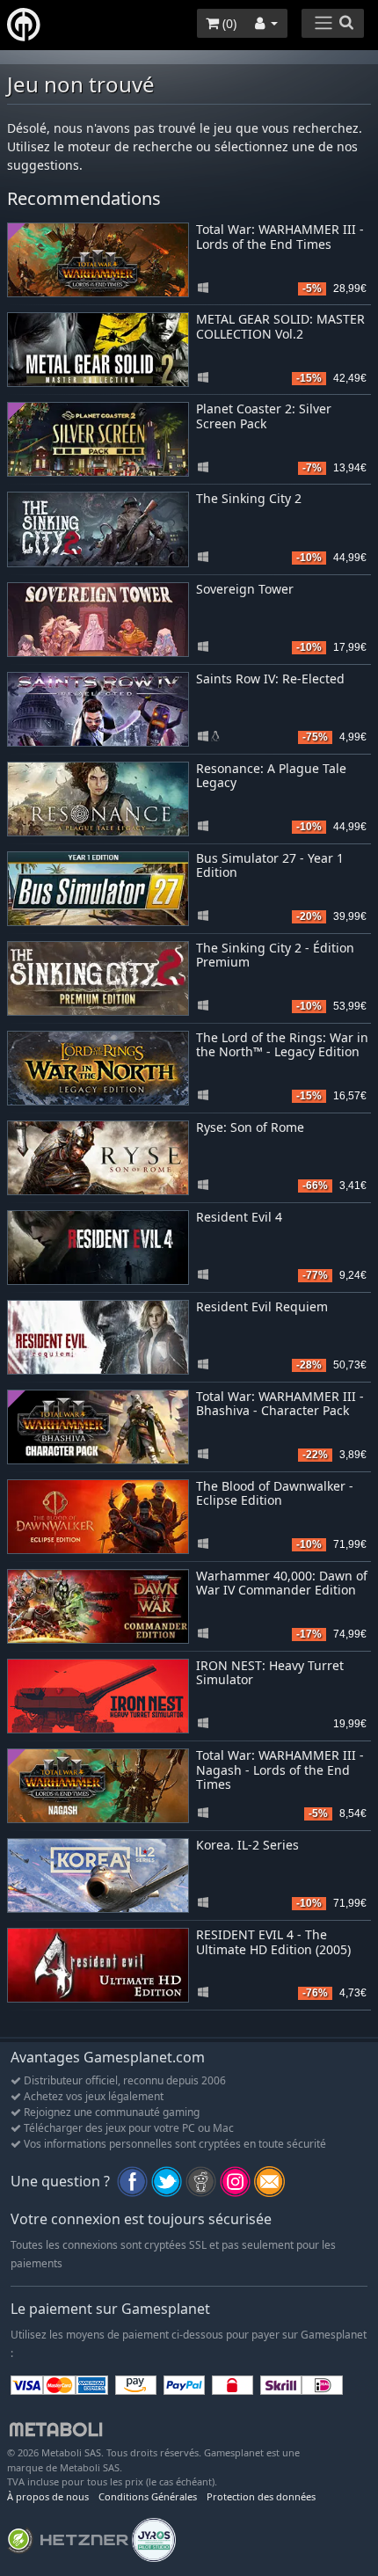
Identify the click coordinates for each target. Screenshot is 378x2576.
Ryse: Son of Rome (250, 1127)
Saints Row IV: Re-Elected (270, 679)
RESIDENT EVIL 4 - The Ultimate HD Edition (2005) (273, 1942)
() (228, 23)
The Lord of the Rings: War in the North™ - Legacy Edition (282, 1045)
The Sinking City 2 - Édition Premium (275, 955)
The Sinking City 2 (249, 498)
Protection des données (261, 2496)
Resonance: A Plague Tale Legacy (271, 776)
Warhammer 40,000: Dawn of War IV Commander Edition (282, 1583)
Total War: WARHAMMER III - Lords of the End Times (280, 237)
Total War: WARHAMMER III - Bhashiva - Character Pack (280, 1404)
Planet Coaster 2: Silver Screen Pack (264, 416)
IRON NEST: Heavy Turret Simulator (270, 1673)
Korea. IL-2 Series (247, 1845)
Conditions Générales (148, 2496)
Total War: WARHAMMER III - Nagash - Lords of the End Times (280, 1770)
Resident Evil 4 (239, 1217)
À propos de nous (48, 2496)
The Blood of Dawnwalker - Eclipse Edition (275, 1493)
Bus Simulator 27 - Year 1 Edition (270, 865)
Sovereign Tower (245, 589)
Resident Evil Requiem (262, 1306)
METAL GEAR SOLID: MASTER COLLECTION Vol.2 (280, 326)
